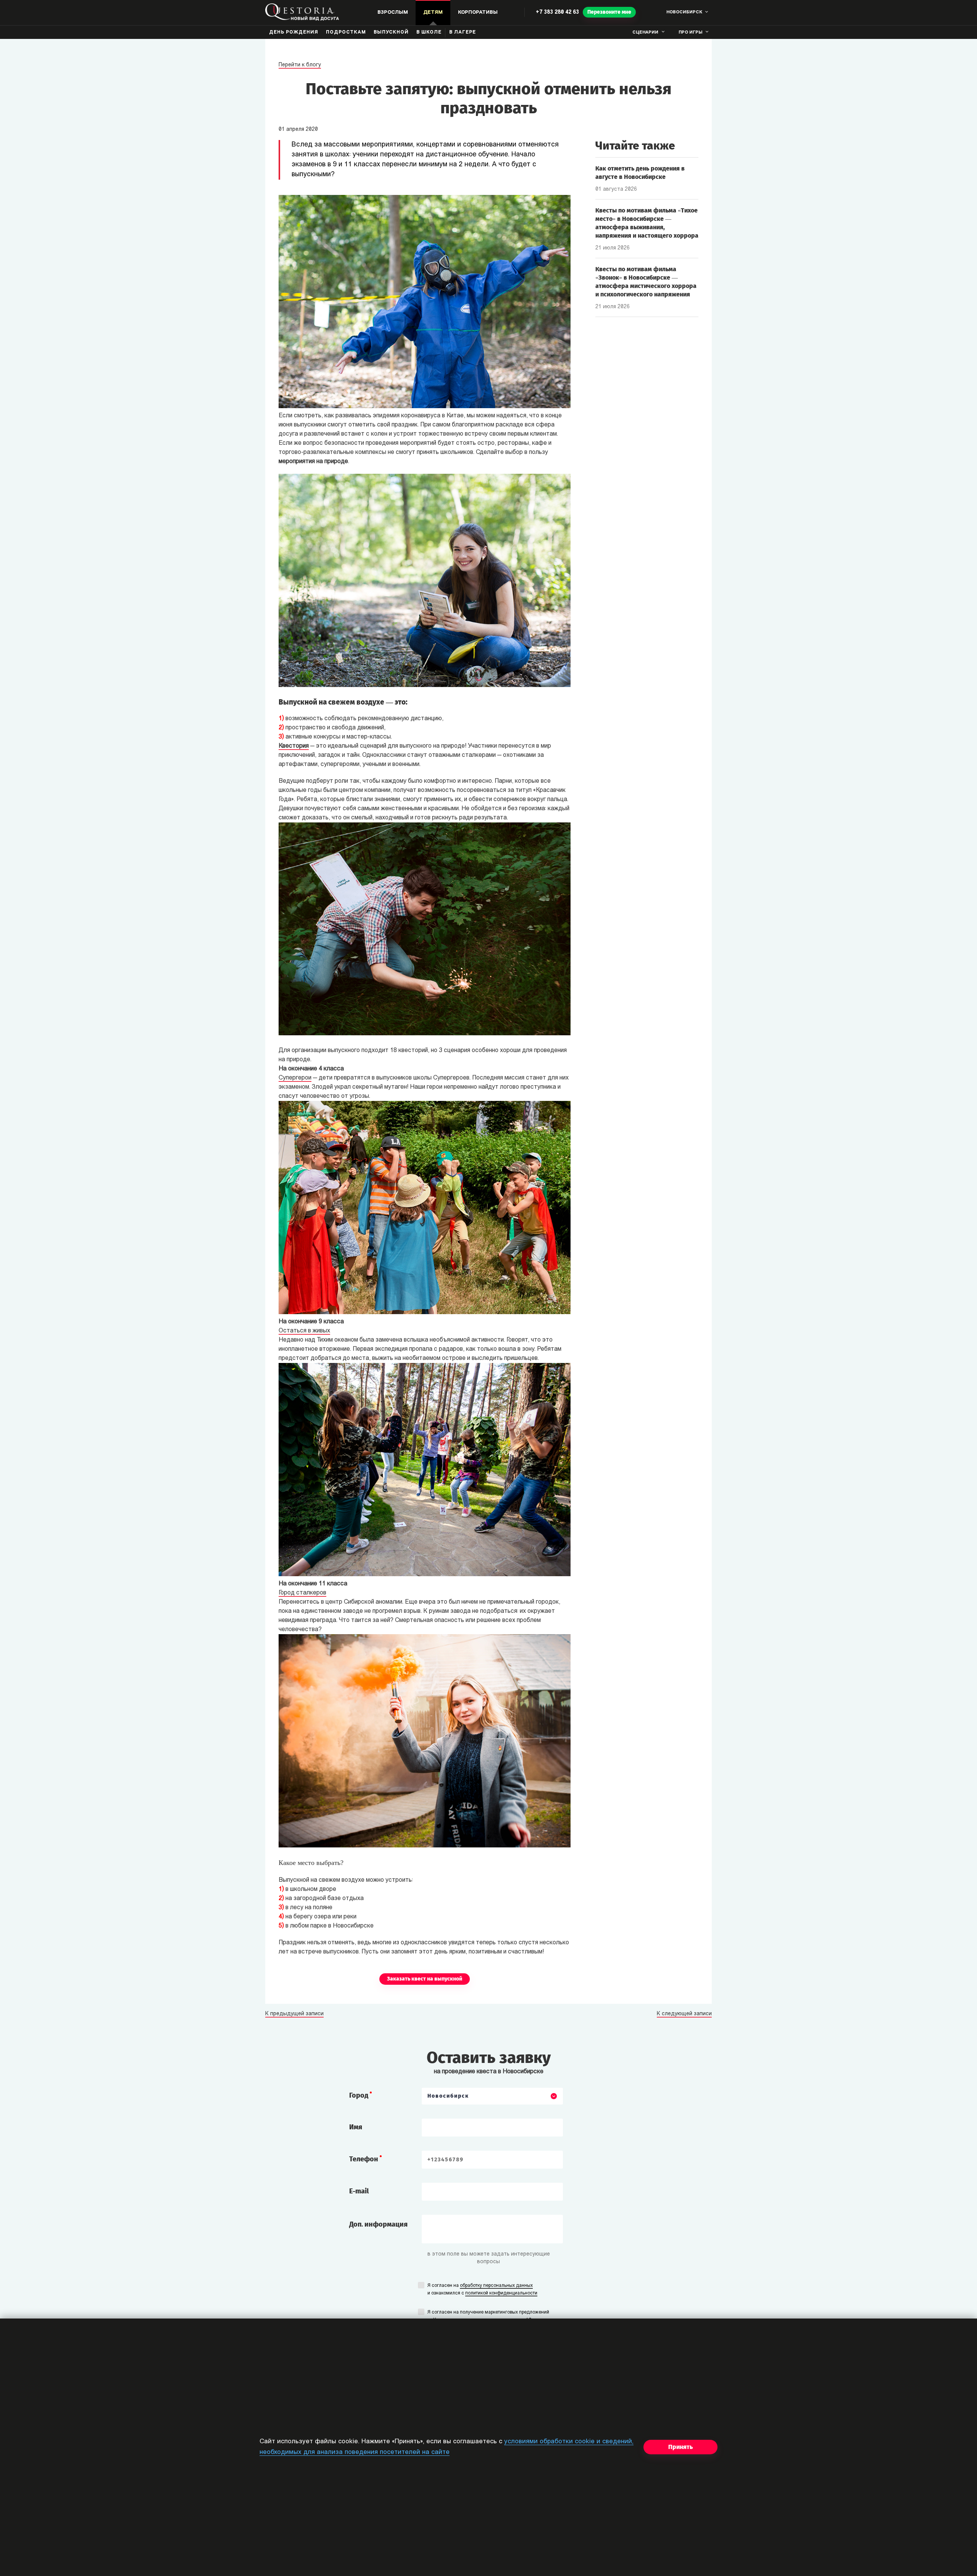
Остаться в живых (304, 1331)
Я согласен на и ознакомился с (482, 2290)
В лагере (463, 32)
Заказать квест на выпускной (425, 1979)
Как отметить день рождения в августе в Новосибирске (640, 173)
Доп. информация (378, 2224)
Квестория (294, 746)
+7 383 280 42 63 (557, 12)
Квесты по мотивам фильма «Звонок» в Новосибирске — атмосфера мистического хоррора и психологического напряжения (646, 282)
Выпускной (391, 32)
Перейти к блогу (300, 65)
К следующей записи (684, 2014)
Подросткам (346, 32)
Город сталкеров (302, 1593)
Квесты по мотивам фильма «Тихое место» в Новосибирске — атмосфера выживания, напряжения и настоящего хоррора (647, 223)
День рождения (294, 32)
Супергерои (295, 1078)
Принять (680, 2447)
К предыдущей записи (294, 2014)
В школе (429, 32)
